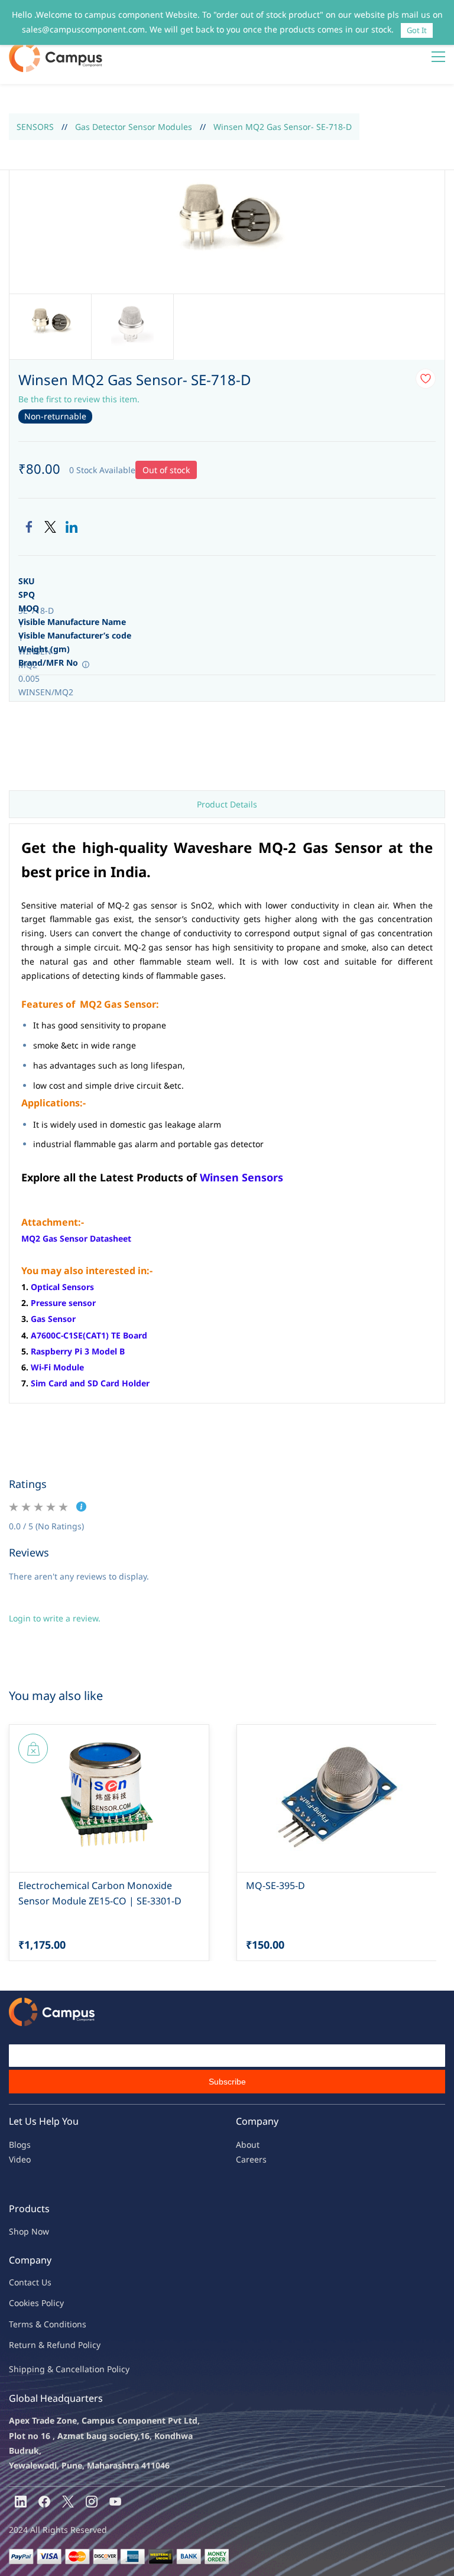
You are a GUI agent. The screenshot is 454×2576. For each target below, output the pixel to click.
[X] (68, 2502)
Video (20, 2159)
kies (31, 2303)
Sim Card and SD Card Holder (90, 1383)
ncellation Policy (98, 2369)
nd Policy (83, 2345)
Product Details (227, 804)
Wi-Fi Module (57, 1367)
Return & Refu (37, 2345)
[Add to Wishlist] (426, 379)
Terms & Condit (39, 2324)
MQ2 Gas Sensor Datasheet (76, 1238)
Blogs (20, 2145)
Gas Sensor (53, 1319)
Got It (417, 30)
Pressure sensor (63, 1303)
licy (57, 2303)
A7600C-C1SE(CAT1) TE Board (89, 1335)
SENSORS (35, 127)
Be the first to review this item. (79, 399)
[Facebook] (29, 527)
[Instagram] (92, 2502)
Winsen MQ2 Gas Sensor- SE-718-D (283, 127)
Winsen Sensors (241, 1177)
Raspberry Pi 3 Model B (78, 1351)
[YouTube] (115, 2502)
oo (19, 2303)
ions (78, 2324)
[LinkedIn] (72, 527)
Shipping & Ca (37, 2369)
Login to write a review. (55, 1618)
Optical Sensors (62, 1287)
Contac (22, 2282)
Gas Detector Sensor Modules (134, 127)
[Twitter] (50, 527)
